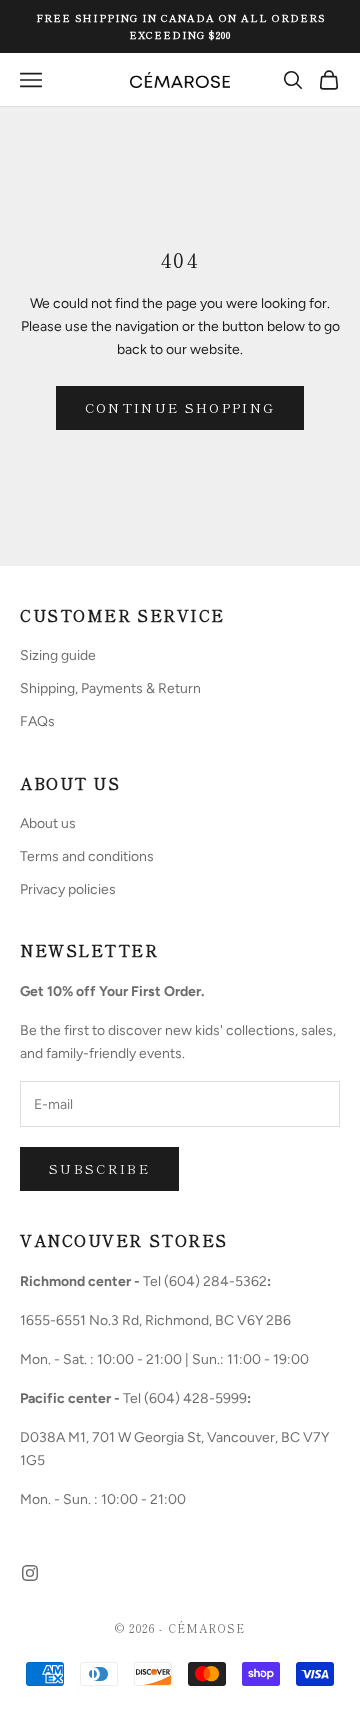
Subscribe (99, 1168)
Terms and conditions (87, 856)
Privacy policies (68, 889)
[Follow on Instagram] (30, 1573)
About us (48, 823)
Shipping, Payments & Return (110, 688)
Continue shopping (180, 407)
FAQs (37, 721)
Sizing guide (58, 655)
